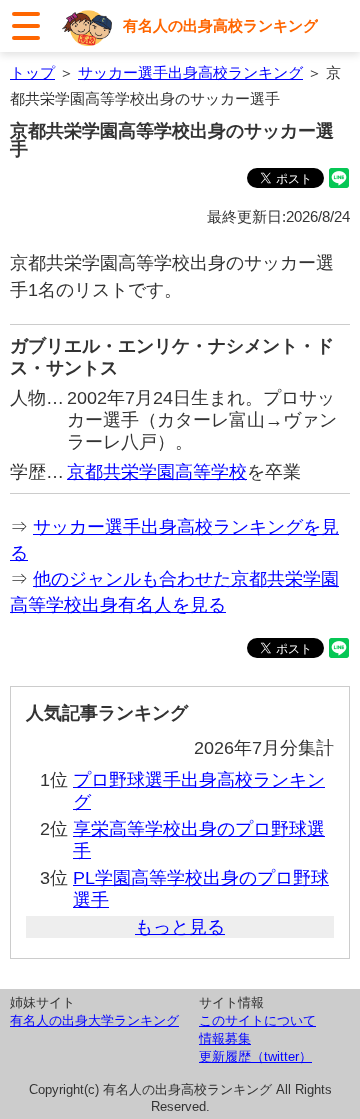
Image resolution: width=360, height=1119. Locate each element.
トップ (32, 72)
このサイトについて (257, 1020)
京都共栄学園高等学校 (157, 472)
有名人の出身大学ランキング (94, 1020)
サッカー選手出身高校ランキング (190, 72)
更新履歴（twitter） (255, 1056)
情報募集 (225, 1038)
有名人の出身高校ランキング (220, 25)
